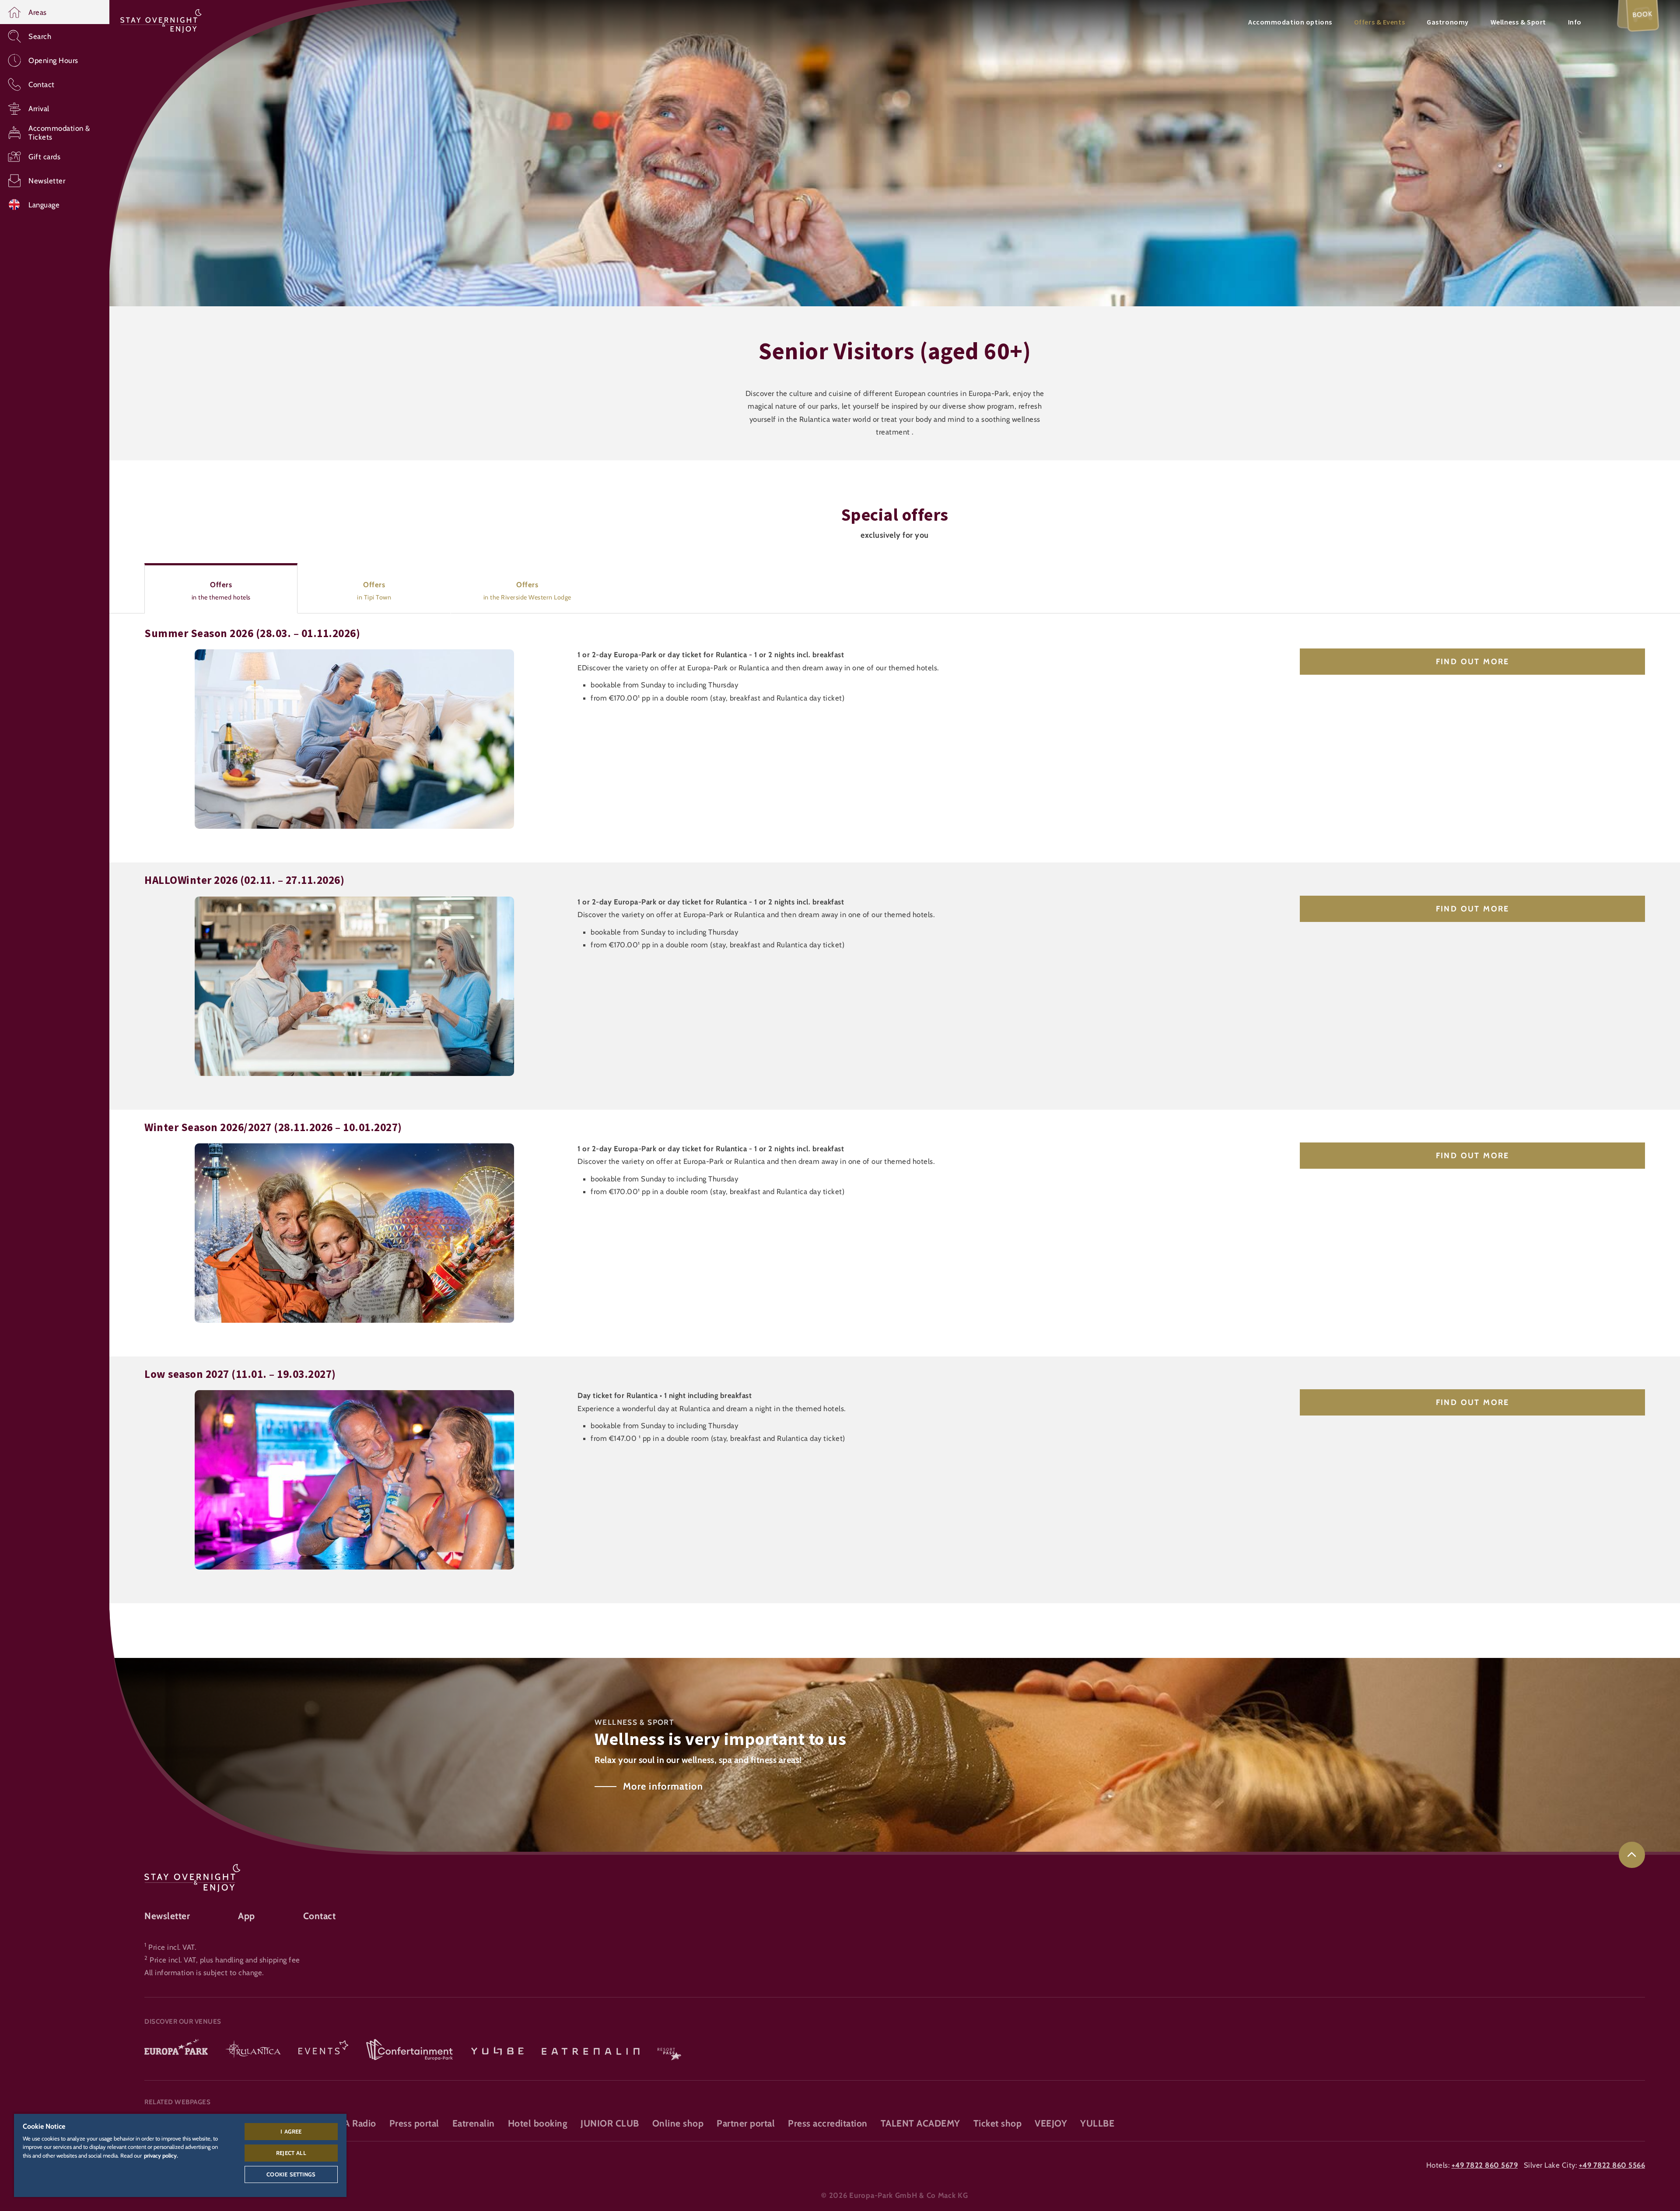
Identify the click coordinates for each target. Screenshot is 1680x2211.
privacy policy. (161, 2155)
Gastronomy (1448, 22)
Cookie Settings (291, 2174)
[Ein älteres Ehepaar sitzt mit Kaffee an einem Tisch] (354, 903)
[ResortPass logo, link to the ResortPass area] (669, 2050)
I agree (291, 2131)
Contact (320, 1916)
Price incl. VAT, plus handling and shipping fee (225, 1960)
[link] (1632, 1855)
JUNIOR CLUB (610, 2123)
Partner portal (746, 2123)
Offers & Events (1379, 22)
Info (1575, 22)
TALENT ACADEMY (920, 2123)
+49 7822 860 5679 (1485, 2165)
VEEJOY (1051, 2123)
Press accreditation (828, 2123)
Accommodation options (1290, 22)
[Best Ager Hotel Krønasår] (354, 655)
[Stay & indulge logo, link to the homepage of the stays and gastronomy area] (161, 20)
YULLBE (1097, 2123)
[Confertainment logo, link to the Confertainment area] (409, 2050)
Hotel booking (538, 2123)
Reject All (291, 2153)
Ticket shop (998, 2123)
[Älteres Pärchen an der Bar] (354, 1396)
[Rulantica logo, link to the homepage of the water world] (253, 2050)
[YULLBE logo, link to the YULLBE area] (497, 2050)
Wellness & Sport (1518, 22)
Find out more (1472, 662)
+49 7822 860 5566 (1612, 2165)
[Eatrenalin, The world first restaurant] (591, 2050)
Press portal (414, 2123)
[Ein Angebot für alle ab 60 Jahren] (354, 1149)
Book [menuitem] (1643, 14)
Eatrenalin (474, 2123)
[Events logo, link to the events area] (323, 2050)
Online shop (678, 2123)
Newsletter (167, 1916)
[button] (55, 12)
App (247, 1916)
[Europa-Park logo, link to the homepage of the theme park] (176, 2050)
